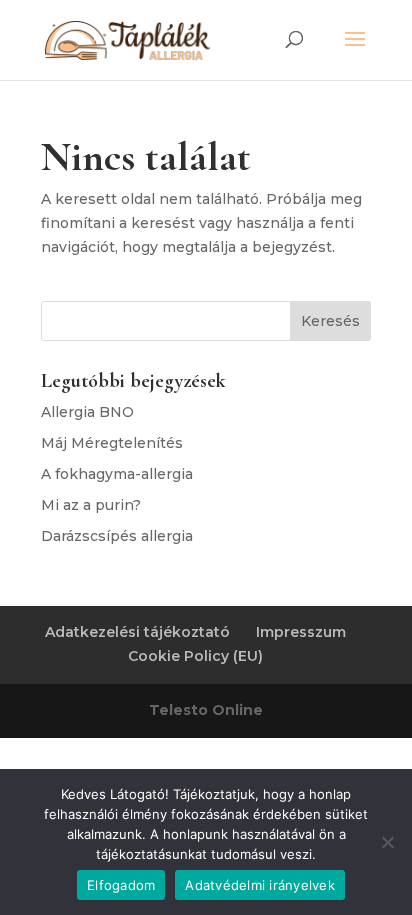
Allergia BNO (87, 412)
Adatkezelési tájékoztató (137, 632)
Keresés (330, 321)
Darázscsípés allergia (117, 536)
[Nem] (387, 842)
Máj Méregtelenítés (112, 443)
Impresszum (301, 632)
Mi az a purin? (91, 505)
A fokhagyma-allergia (117, 474)
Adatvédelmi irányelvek (260, 885)
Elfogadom (121, 885)
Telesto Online (206, 710)
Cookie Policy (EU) (195, 656)
